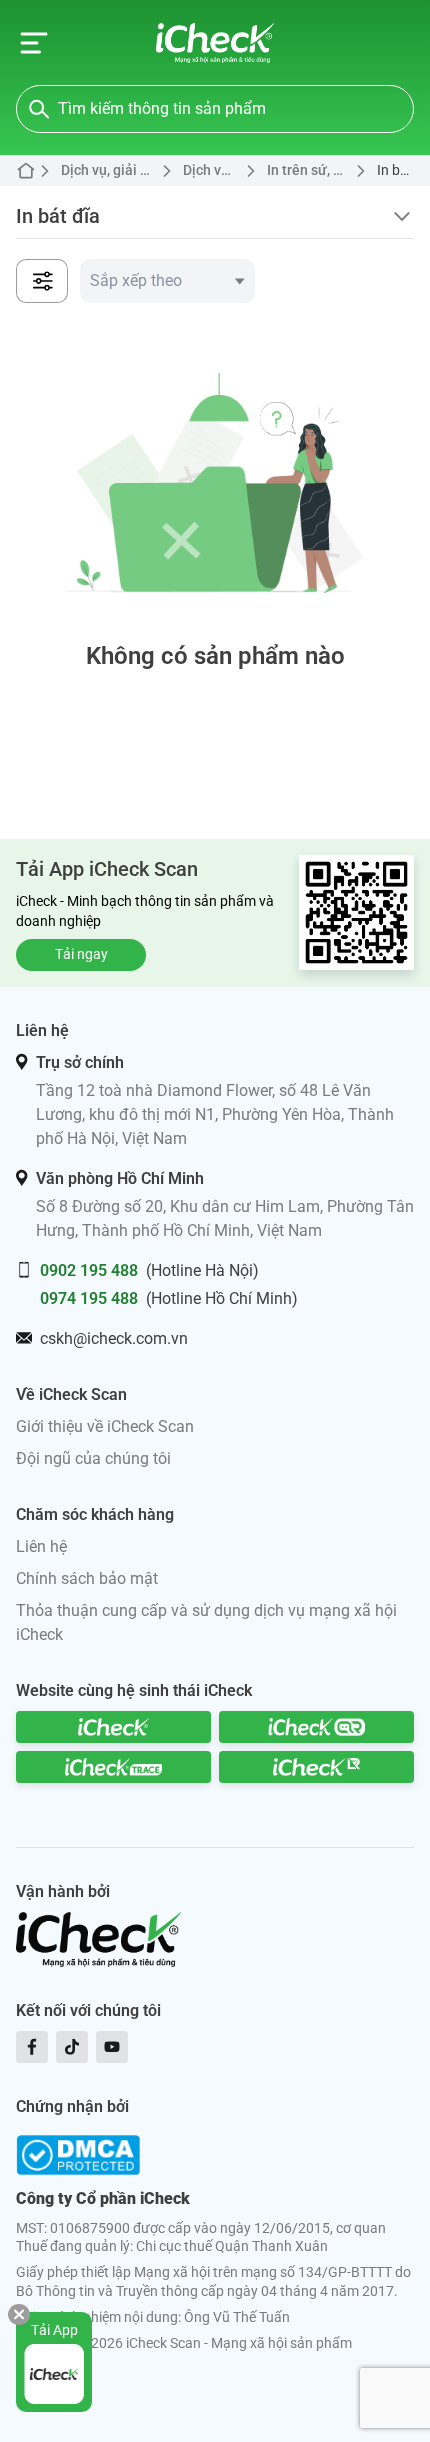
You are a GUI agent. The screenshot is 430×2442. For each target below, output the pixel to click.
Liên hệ (41, 1546)
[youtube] (112, 2047)
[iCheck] (113, 1727)
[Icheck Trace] (113, 1767)
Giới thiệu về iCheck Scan (105, 1426)
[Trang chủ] (215, 43)
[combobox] (167, 281)
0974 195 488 (89, 1298)
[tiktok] (72, 2047)
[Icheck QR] (316, 1727)
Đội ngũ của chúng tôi (93, 1458)
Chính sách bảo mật (87, 1578)
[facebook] (32, 2047)
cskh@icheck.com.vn (114, 1338)
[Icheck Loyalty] (316, 1767)
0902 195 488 (89, 1270)
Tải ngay (81, 954)
